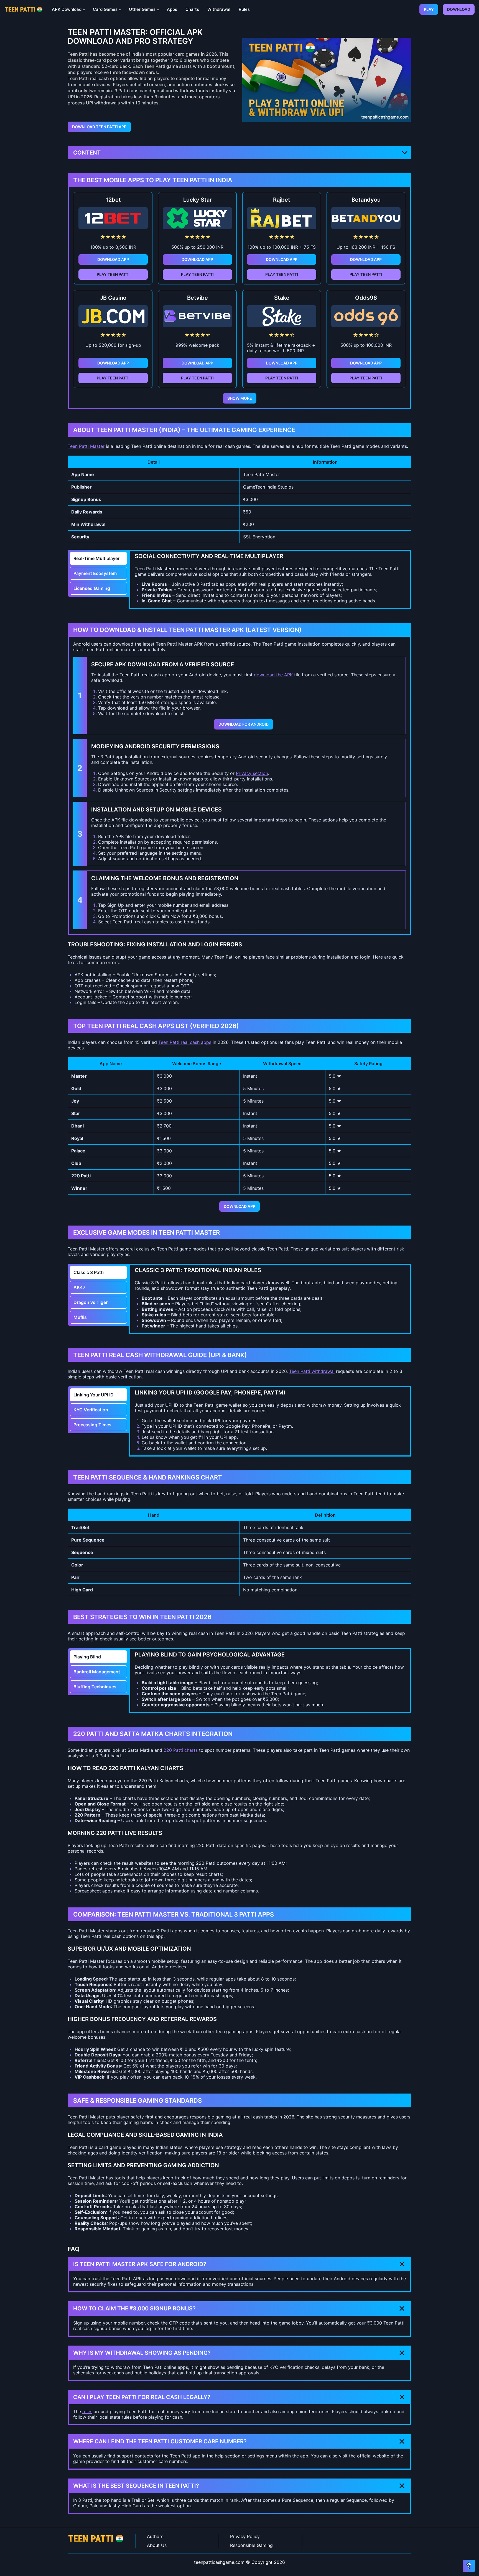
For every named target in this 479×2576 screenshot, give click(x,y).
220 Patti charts (181, 1750)
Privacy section (252, 773)
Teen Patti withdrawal (312, 1371)
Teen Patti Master (86, 446)
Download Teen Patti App (99, 127)
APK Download (67, 9)
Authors (155, 2536)
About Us (157, 2545)
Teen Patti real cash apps (185, 1042)
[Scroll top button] (469, 2566)
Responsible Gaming (251, 2545)
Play (429, 9)
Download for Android (244, 724)
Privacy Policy (245, 2536)
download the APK (273, 675)
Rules (244, 9)
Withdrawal (219, 9)
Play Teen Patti (113, 274)
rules (87, 2411)
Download (459, 9)
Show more (240, 398)
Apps (172, 9)
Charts (192, 9)
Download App (113, 259)
